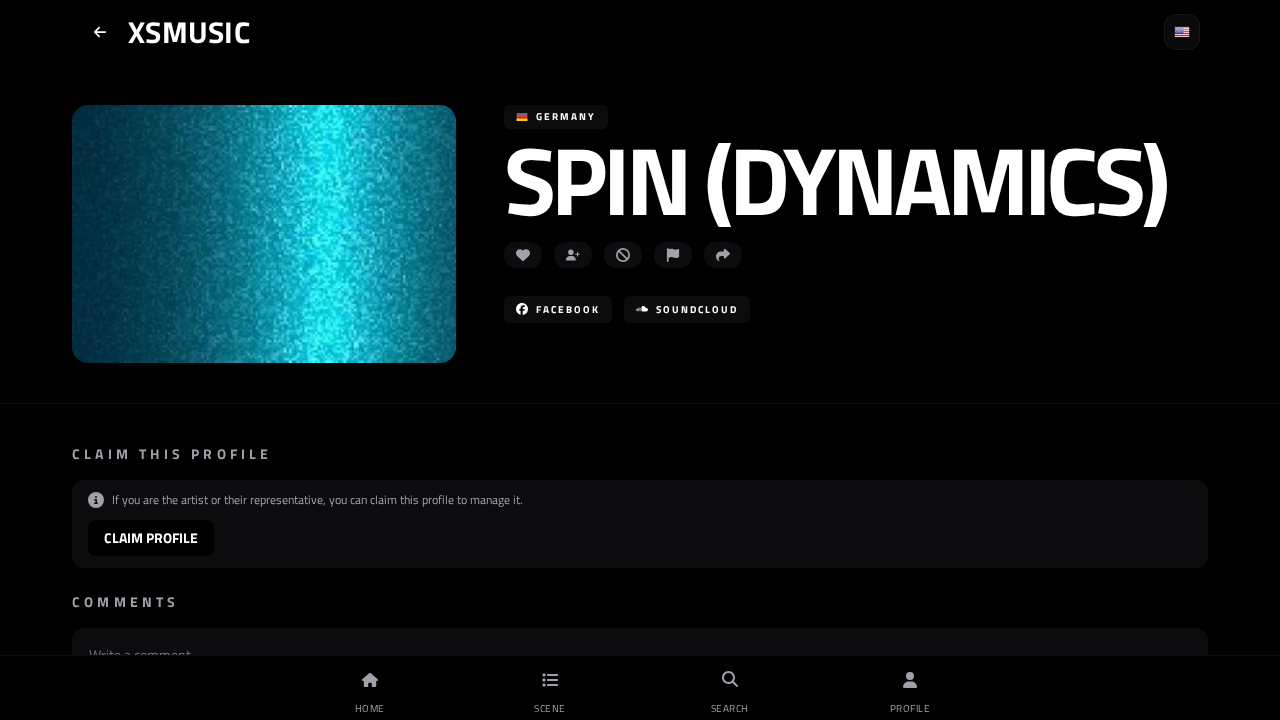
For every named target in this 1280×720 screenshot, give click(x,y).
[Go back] (100, 32)
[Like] (523, 255)
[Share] (723, 255)
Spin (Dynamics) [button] (835, 179)
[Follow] (573, 255)
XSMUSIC (189, 32)
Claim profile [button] (151, 537)
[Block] (623, 255)
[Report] (673, 255)
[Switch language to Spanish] (1182, 32)
